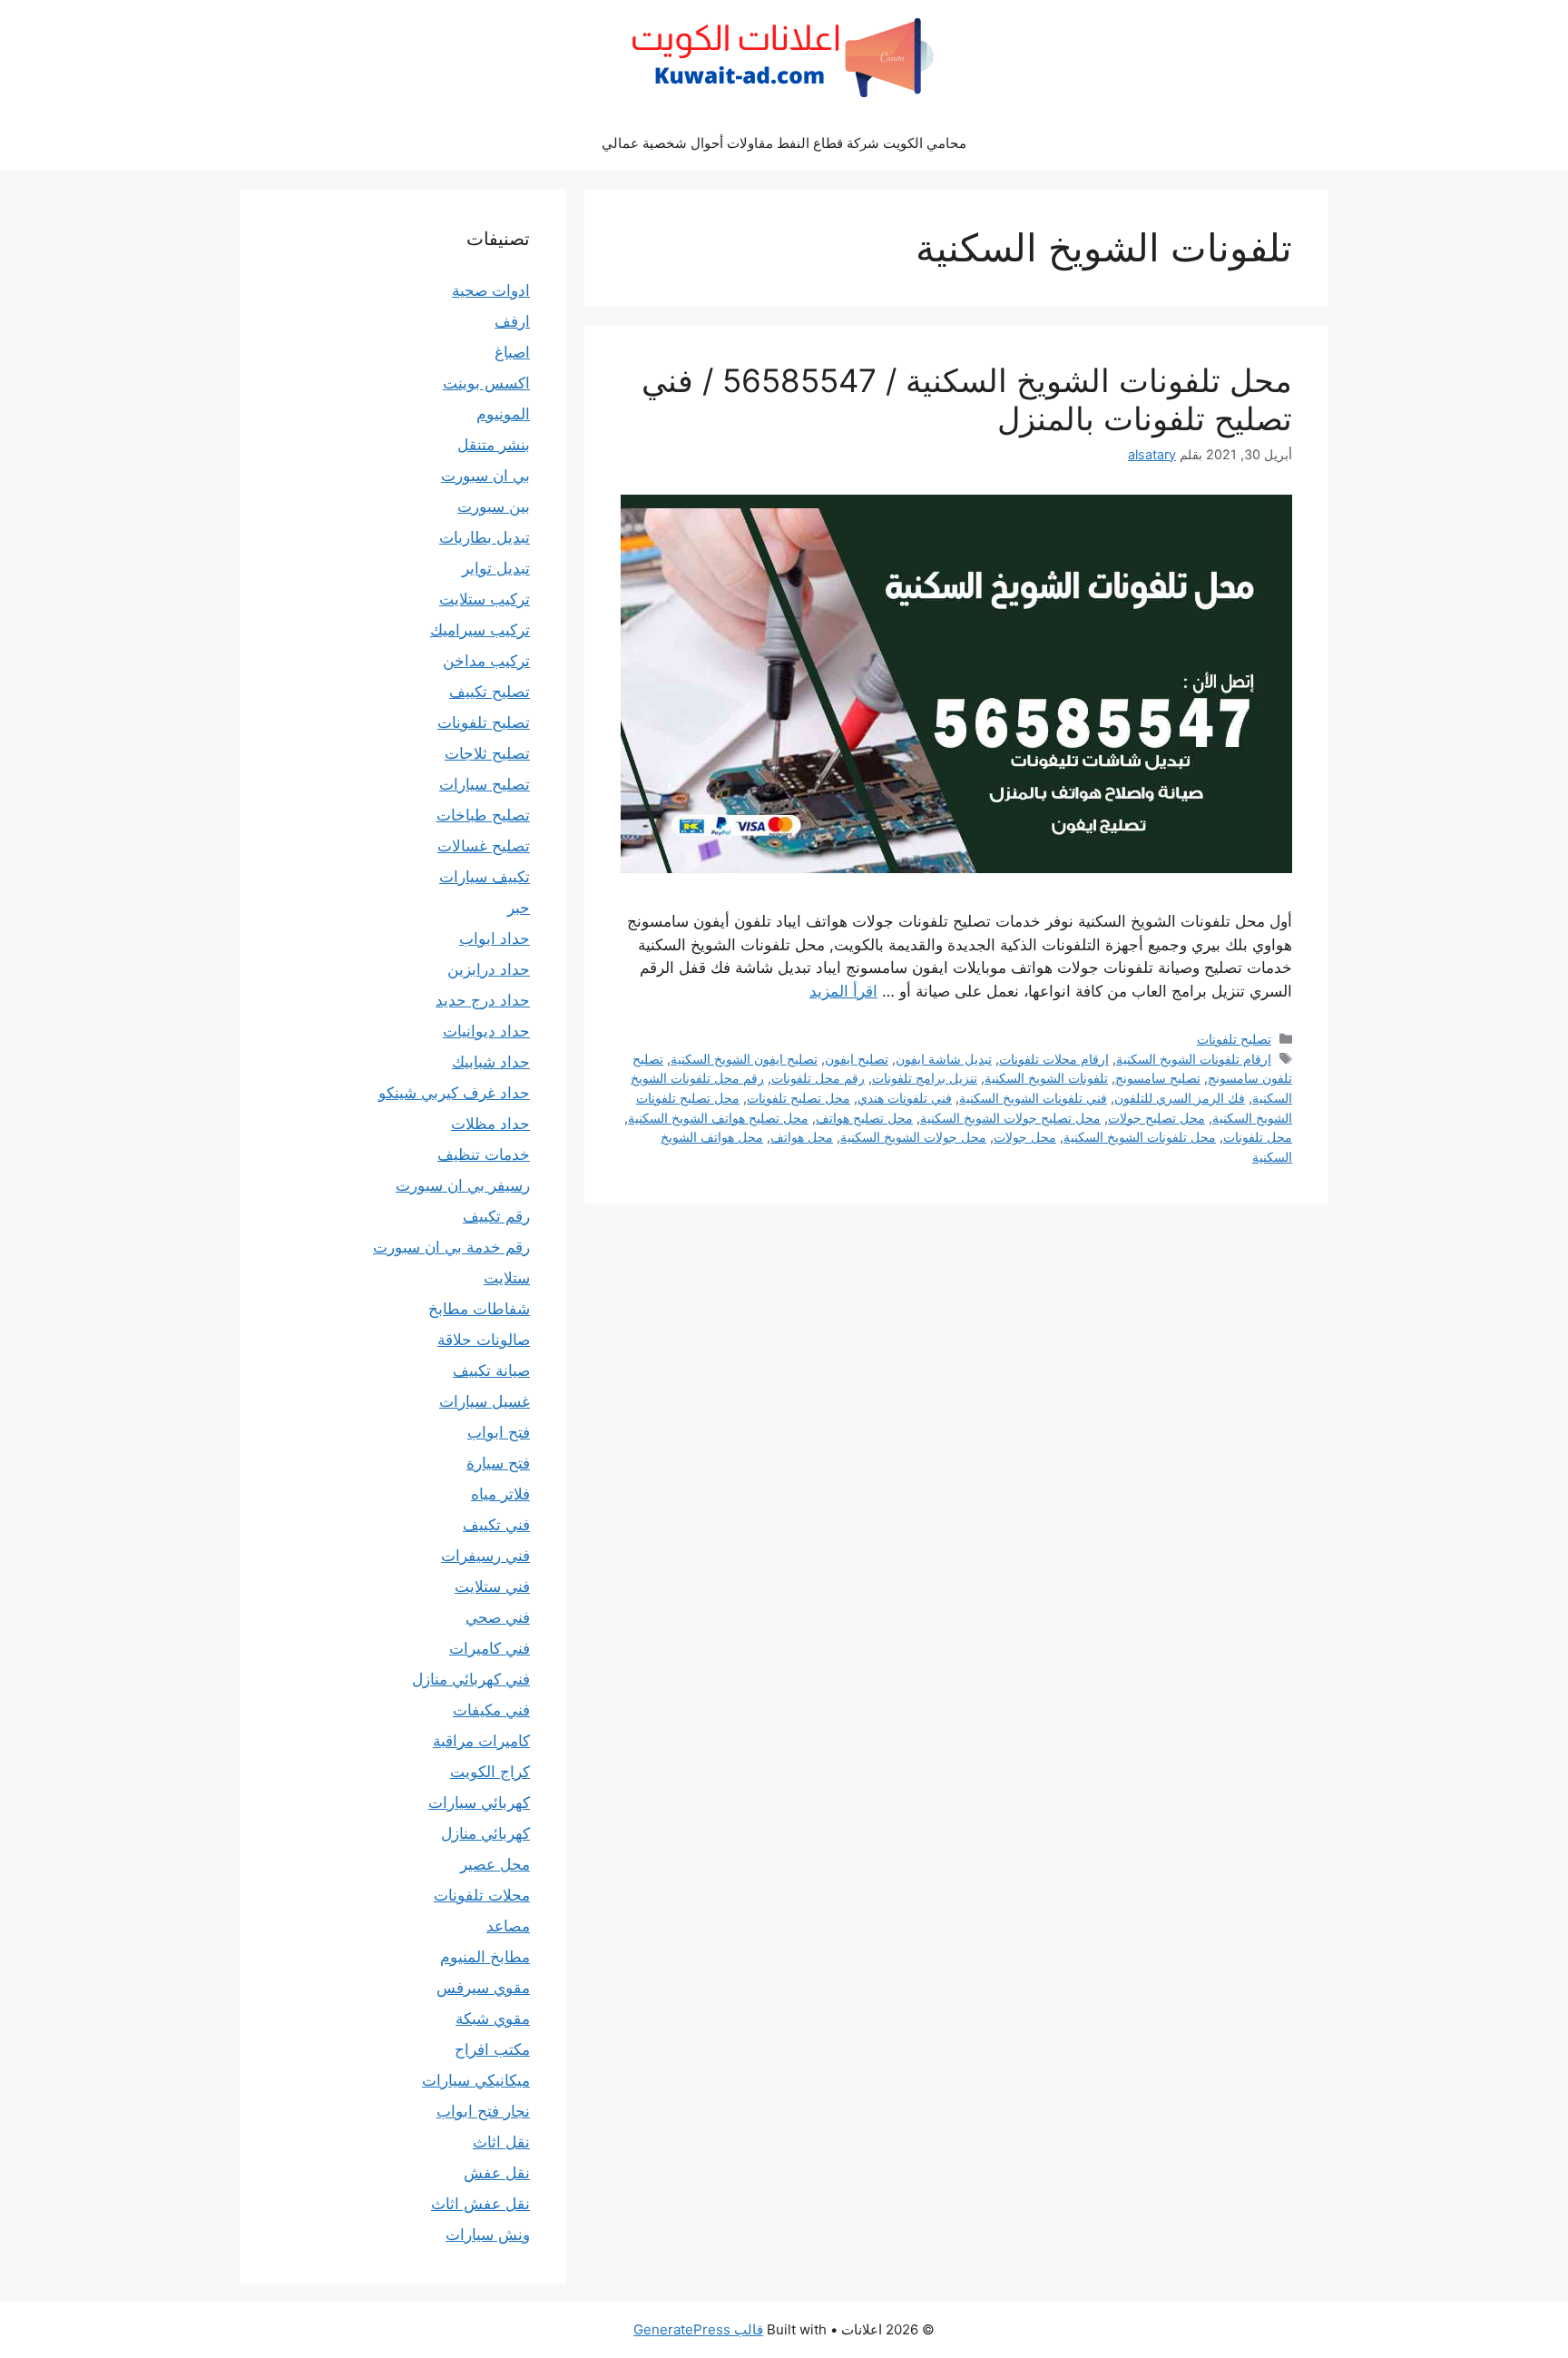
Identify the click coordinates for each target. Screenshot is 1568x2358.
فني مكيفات (491, 1710)
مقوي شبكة (493, 2019)
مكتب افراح (492, 2049)
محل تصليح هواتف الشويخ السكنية (718, 1118)
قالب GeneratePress (698, 2329)
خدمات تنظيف (484, 1154)
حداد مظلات (490, 1124)
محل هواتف (802, 1137)
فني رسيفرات (485, 1556)
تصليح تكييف (490, 692)
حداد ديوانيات (486, 1031)
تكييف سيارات (485, 877)
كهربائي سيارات (479, 1803)
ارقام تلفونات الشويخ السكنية (1194, 1059)
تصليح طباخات (483, 815)
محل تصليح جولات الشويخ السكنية (1010, 1118)
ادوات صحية (491, 290)
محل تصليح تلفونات (799, 1098)
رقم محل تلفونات (818, 1078)
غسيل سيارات (485, 1401)
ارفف (512, 321)
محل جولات (1025, 1137)
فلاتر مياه (500, 1494)
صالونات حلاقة (484, 1340)
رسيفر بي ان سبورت (463, 1185)
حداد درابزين (489, 969)
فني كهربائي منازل (471, 1679)
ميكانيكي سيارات (476, 2080)
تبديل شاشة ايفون (944, 1059)
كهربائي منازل (485, 1833)
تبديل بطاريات (485, 537)
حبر (519, 908)
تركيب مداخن (486, 661)
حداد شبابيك (491, 1062)
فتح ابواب (499, 1432)
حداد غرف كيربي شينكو (454, 1093)
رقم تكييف (496, 1216)
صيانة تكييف (491, 1371)
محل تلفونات (1258, 1137)
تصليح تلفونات (1234, 1039)
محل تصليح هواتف (864, 1118)
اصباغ (512, 352)
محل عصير (495, 1864)
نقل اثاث (501, 2142)
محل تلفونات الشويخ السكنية (1140, 1137)
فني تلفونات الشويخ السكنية (1033, 1098)
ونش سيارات (488, 2235)
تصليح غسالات (484, 846)
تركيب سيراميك (480, 630)
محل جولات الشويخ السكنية (913, 1137)
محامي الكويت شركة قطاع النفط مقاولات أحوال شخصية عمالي (784, 143)
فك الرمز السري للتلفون (1180, 1098)
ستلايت (507, 1278)
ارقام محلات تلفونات (1054, 1059)
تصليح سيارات (485, 784)
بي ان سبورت (485, 476)
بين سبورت (494, 506)
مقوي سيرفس (483, 1988)
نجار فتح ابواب (483, 2111)
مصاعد (508, 1926)
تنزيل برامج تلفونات (925, 1078)
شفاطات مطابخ (479, 1309)
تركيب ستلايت (485, 599)
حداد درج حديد (483, 1000)
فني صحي (498, 1617)
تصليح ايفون (857, 1059)
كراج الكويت (490, 1772)
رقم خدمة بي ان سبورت (451, 1247)
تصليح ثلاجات (487, 753)
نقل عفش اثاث (480, 2204)
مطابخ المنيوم (485, 1957)
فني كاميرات (490, 1648)
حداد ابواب (495, 938)
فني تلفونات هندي (905, 1098)
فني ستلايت (492, 1587)
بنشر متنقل (494, 445)
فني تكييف (496, 1525)
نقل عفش (497, 2173)
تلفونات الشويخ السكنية (1046, 1078)
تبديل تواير (496, 568)
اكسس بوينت (486, 383)
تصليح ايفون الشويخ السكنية (744, 1059)
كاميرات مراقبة (481, 1741)
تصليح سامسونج (1158, 1078)
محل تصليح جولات (1156, 1118)
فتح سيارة (498, 1463)
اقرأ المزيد (843, 991)
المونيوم (503, 414)
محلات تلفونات (482, 1895)
